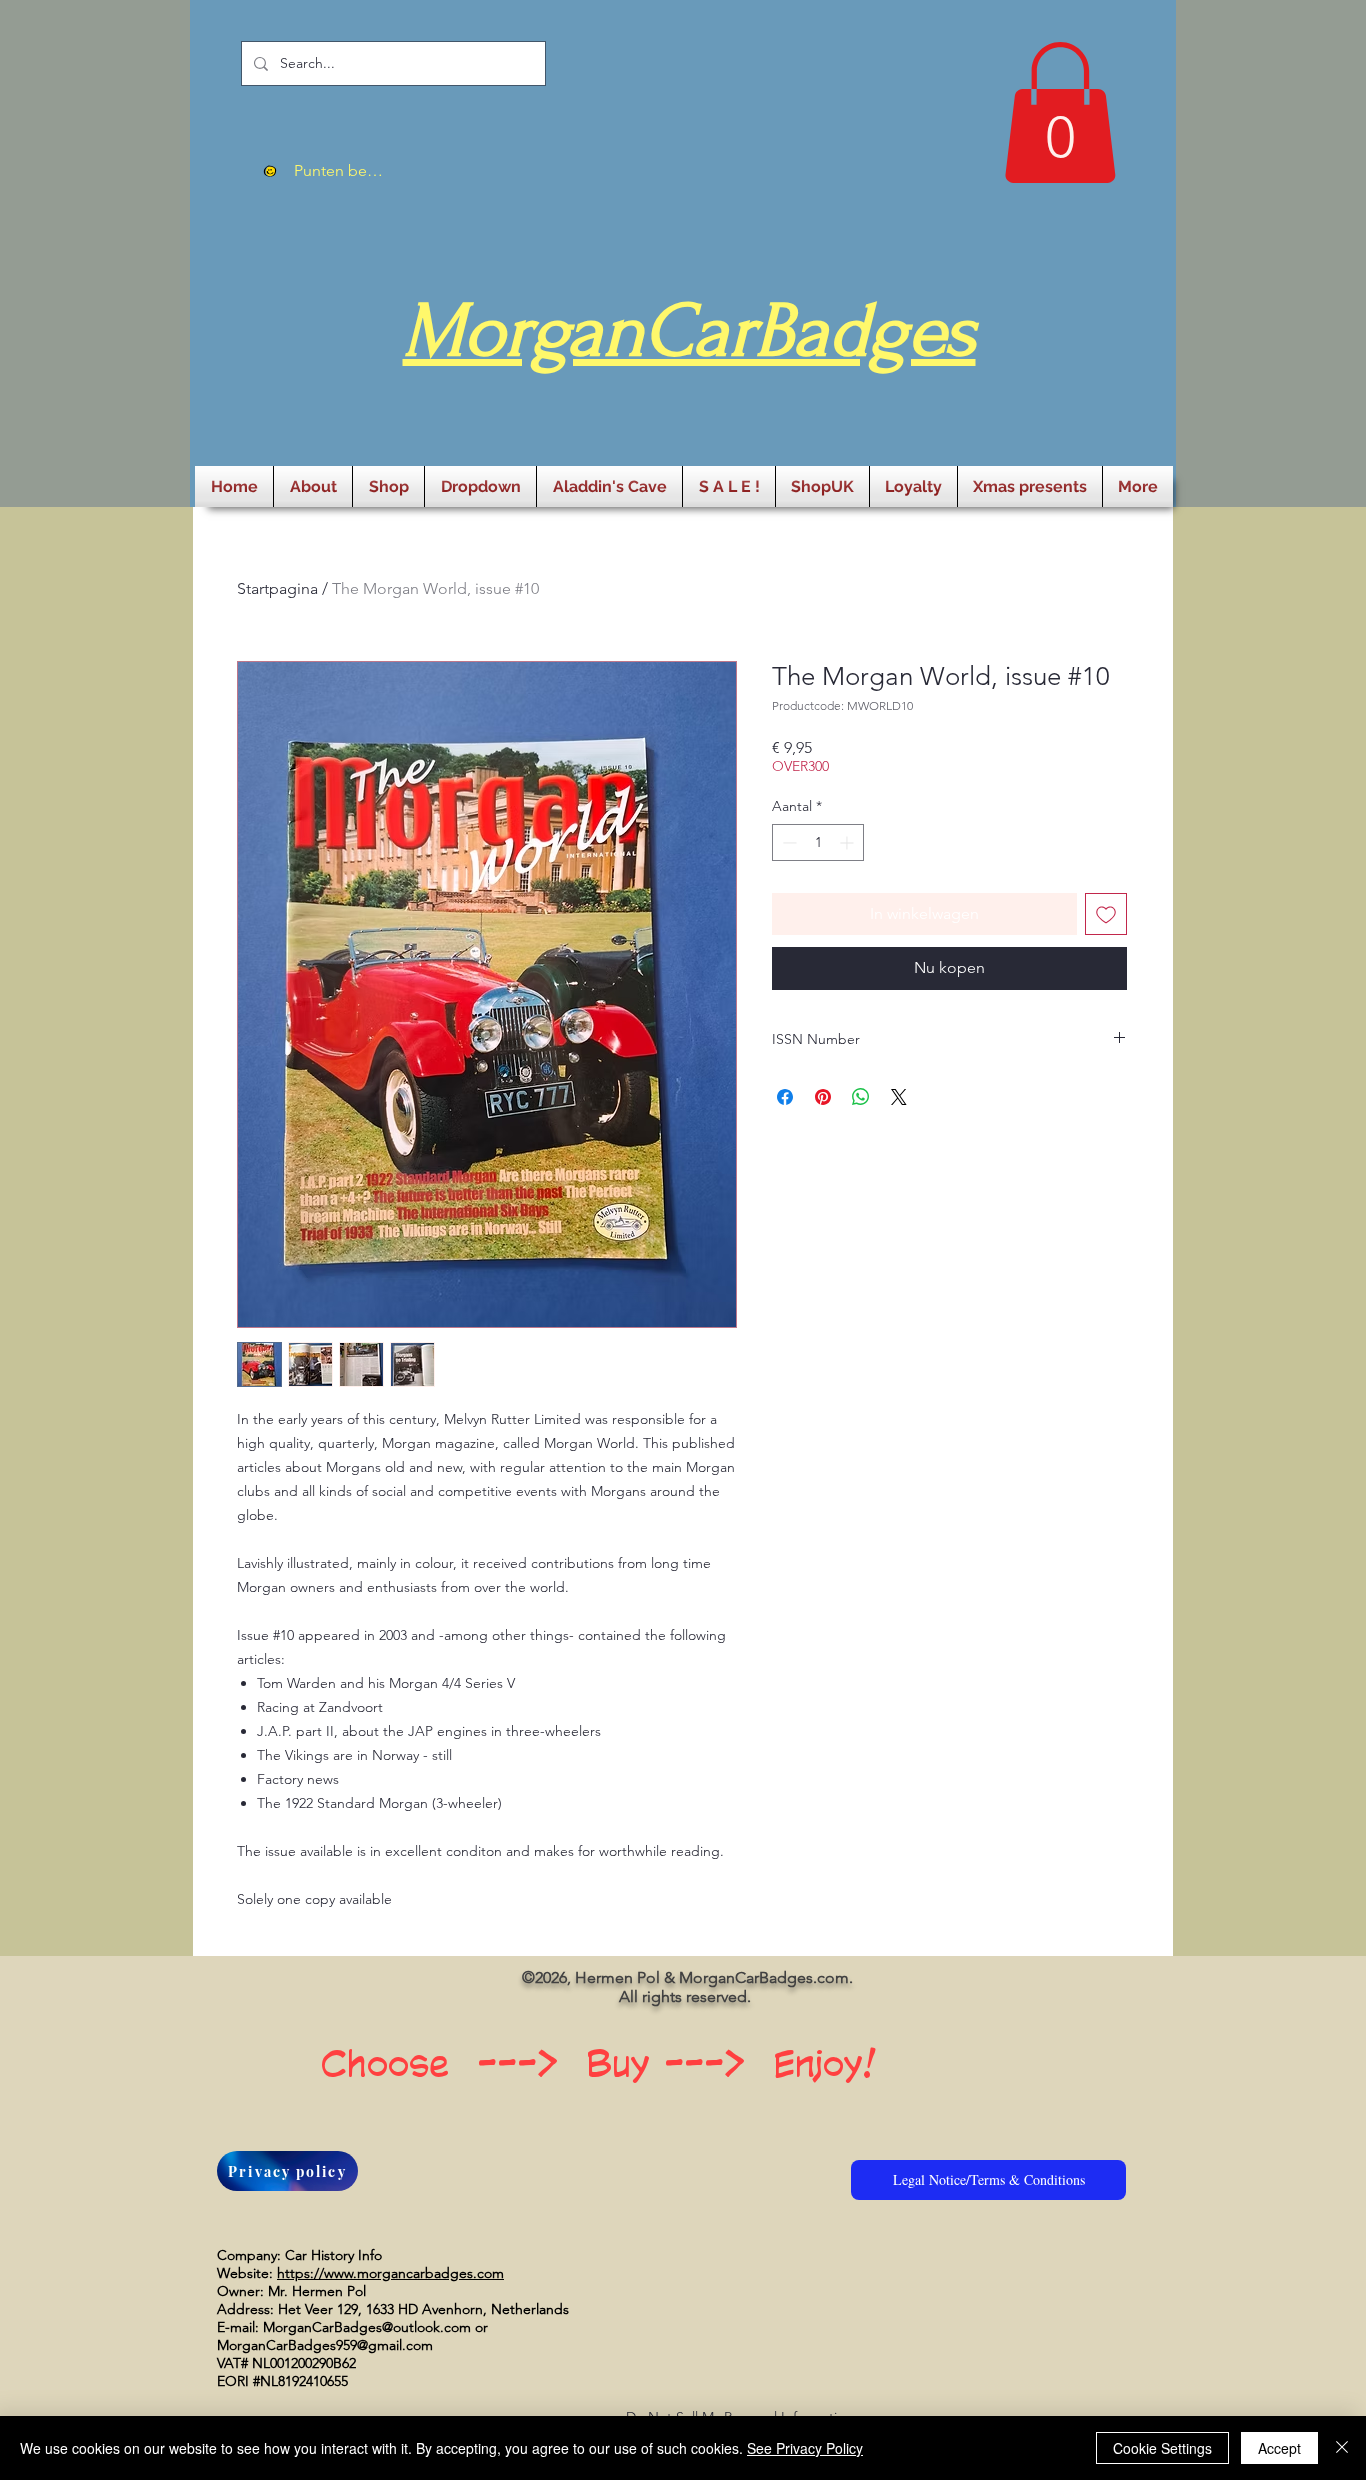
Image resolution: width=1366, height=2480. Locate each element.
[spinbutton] (818, 842)
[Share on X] (899, 1097)
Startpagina (277, 588)
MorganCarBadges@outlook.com (367, 2327)
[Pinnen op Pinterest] (823, 1097)
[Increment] (848, 842)
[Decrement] (787, 842)
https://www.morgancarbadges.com (390, 2273)
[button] (1060, 112)
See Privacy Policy (805, 2448)
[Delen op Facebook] (785, 1097)
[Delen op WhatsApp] (861, 1097)
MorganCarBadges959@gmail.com (325, 2345)
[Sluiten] (1342, 2448)
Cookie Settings (1162, 2448)
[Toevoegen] (1106, 914)
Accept (1279, 2448)
